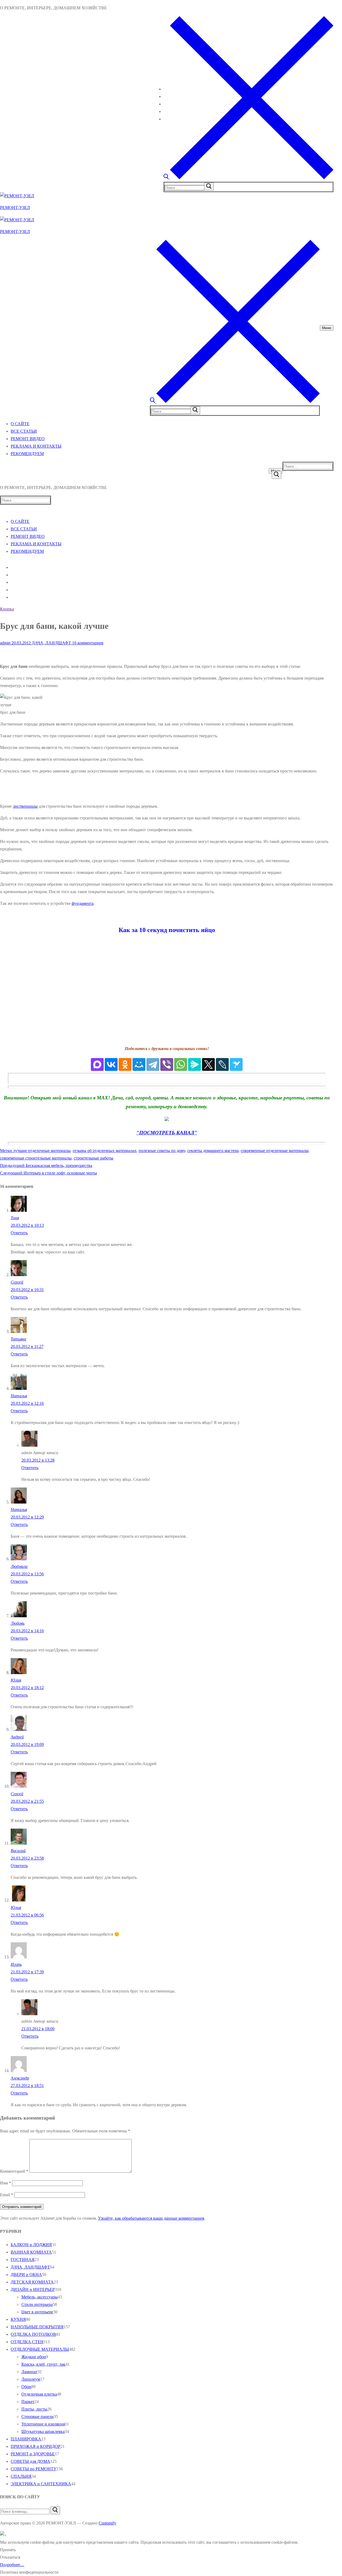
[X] (208, 1064)
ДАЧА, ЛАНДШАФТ (51, 643)
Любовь (18, 1623)
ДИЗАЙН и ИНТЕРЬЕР (33, 2289)
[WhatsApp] (181, 1064)
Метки (7, 1151)
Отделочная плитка (39, 2394)
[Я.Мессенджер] (195, 1064)
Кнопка (7, 609)
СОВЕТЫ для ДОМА (30, 2461)
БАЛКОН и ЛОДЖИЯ (31, 2245)
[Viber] (167, 1064)
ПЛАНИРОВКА (26, 2439)
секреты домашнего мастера (213, 1151)
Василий (18, 1851)
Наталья (19, 1396)
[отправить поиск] (209, 187)
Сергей (17, 1282)
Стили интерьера (37, 2304)
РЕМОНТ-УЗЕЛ (15, 208)
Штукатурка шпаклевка (43, 2431)
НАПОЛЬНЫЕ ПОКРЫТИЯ (37, 2327)
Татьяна (18, 1339)
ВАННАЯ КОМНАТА (31, 2252)
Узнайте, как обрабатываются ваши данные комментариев (151, 2218)
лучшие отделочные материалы (42, 1151)
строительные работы (94, 1158)
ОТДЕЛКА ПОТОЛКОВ (33, 2334)
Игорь (16, 1964)
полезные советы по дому (162, 1151)
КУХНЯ (18, 2319)
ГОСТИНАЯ (23, 2260)
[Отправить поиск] (277, 475)
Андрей (17, 1737)
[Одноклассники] (125, 1064)
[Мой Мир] (139, 1064)
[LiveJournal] (222, 1064)
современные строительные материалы (36, 1158)
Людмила (19, 1566)
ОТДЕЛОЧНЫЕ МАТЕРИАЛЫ (40, 2349)
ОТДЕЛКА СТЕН (27, 2342)
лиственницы (25, 806)
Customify (107, 2523)
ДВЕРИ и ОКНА (26, 2275)
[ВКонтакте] (111, 1064)
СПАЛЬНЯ (21, 2476)
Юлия (16, 1680)
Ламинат (29, 2372)
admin (5, 643)
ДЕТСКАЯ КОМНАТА (32, 2282)
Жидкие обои (34, 2357)
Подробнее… (12, 2565)
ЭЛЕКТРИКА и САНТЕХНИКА (41, 2484)
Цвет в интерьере (37, 2312)
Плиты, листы (34, 2409)
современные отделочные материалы (275, 1151)
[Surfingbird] (236, 1064)
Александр (20, 2078)
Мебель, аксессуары (40, 2297)
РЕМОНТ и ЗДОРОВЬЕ (33, 2454)
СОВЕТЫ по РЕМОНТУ (34, 2469)
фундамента (83, 903)
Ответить (19, 1233)
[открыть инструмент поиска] (248, 178)
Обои (26, 2387)
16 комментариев (87, 643)
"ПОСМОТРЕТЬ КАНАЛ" (167, 1133)
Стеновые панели (38, 2417)
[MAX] (97, 1064)
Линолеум (31, 2379)
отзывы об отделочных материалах (105, 1151)
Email (7, 2195)
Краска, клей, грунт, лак (43, 2364)
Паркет (28, 2402)
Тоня (15, 1218)
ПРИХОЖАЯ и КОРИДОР (36, 2446)
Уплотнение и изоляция (43, 2424)
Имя (5, 2183)
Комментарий (14, 2171)
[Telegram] (153, 1064)
